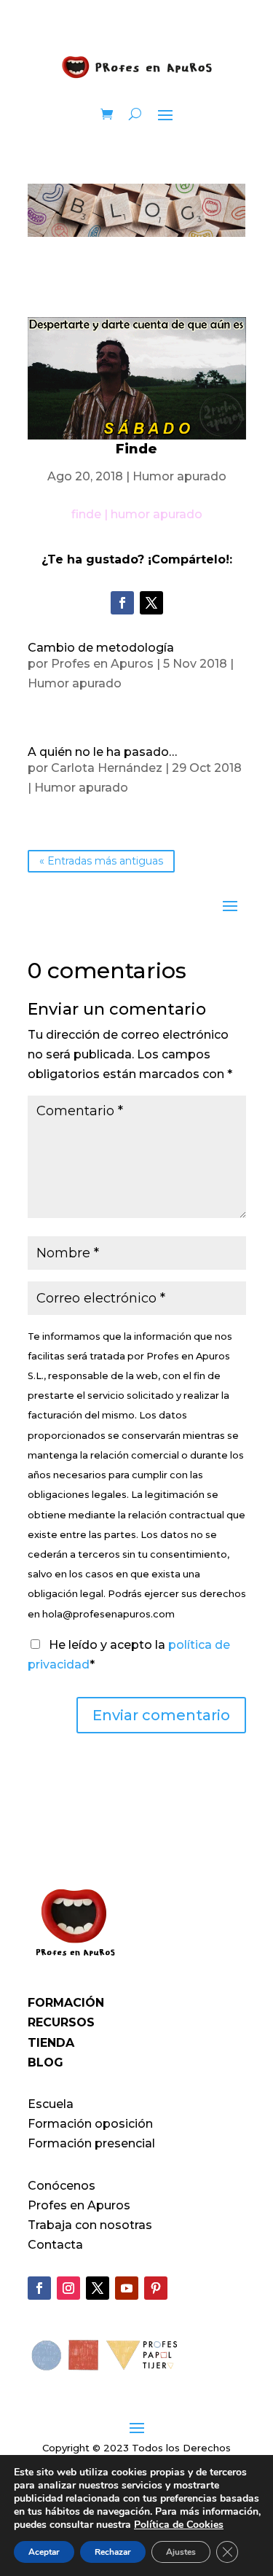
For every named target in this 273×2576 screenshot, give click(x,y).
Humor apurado (179, 476)
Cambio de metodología (101, 648)
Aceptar (44, 2552)
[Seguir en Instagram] (68, 2288)
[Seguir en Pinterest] (156, 2288)
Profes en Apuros (102, 664)
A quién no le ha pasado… (102, 752)
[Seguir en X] (151, 603)
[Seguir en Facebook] (122, 603)
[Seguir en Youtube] (127, 2288)
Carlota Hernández (107, 768)
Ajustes (181, 2552)
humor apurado (157, 514)
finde (86, 514)
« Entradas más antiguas (101, 862)
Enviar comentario (161, 1715)
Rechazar (113, 2552)
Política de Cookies (179, 2525)
